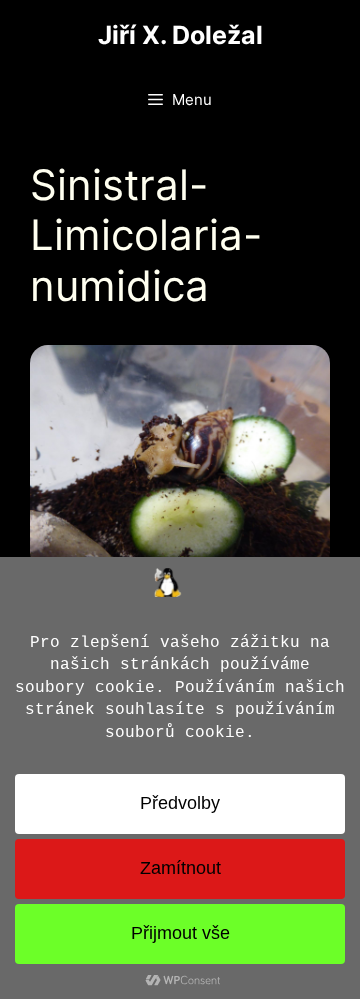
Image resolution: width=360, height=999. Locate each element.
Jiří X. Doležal (180, 35)
